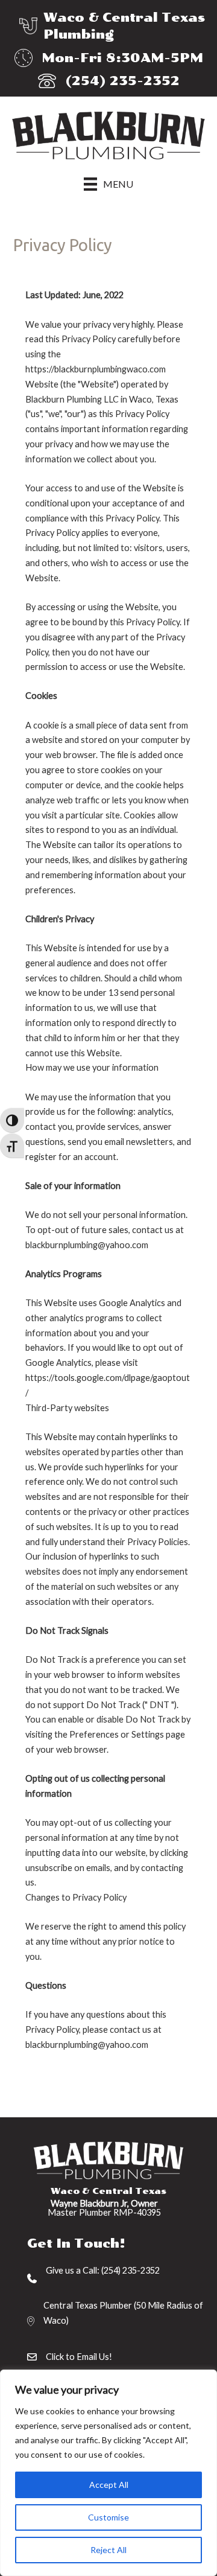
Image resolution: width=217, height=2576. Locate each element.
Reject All (108, 2550)
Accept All (109, 2485)
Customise (108, 2517)
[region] (108, 2473)
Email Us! (94, 2357)
